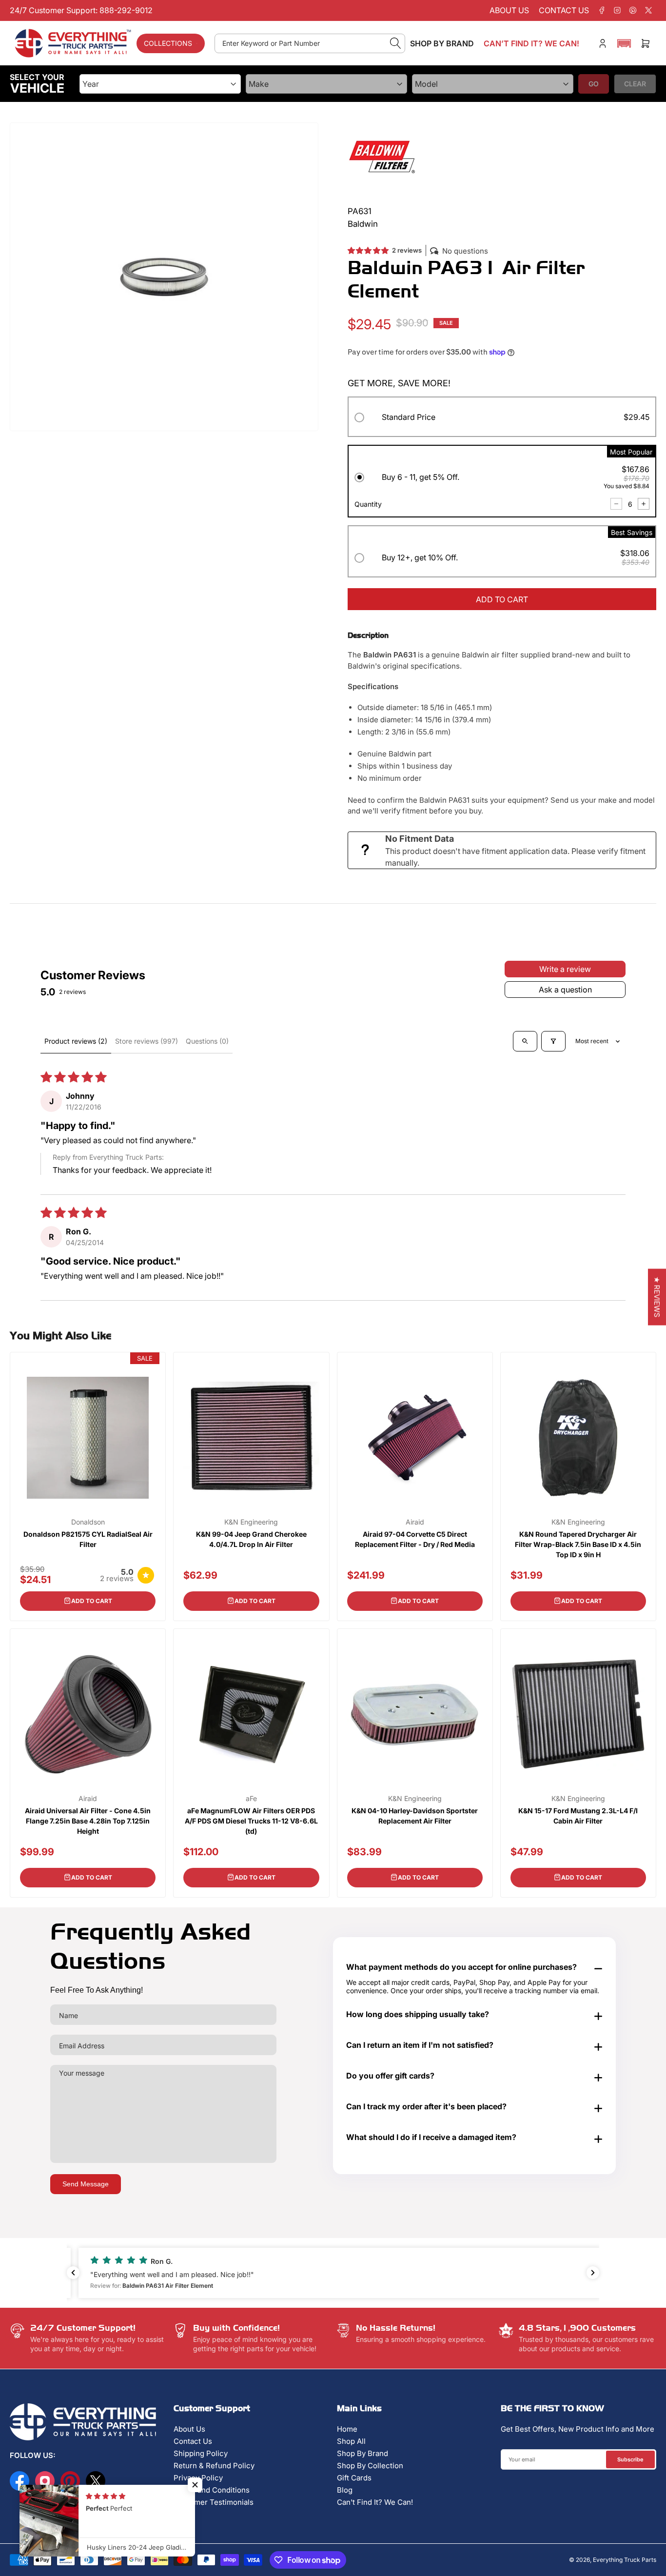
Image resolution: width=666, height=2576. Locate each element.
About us (509, 10)
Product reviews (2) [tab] (76, 1041)
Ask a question (565, 990)
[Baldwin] (382, 156)
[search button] (396, 43)
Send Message (86, 2184)
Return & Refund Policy (214, 2466)
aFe (251, 1799)
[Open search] (525, 1041)
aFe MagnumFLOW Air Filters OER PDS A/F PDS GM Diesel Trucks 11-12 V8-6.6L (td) (251, 1821)
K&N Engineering (251, 1522)
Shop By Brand (362, 2453)
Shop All (351, 2441)
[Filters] (553, 1041)
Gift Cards (354, 2478)
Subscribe (630, 2459)
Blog (345, 2490)
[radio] (502, 419)
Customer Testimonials (214, 2502)
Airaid (415, 1522)
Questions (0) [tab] (207, 1041)
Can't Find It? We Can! (375, 2502)
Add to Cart (92, 1601)
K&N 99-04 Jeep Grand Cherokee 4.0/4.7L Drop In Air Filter (251, 1539)
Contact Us (193, 2441)
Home (347, 2429)
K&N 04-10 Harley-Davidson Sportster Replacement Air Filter (415, 1816)
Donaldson (88, 1522)
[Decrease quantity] (616, 504)
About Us (189, 2429)
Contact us (564, 10)
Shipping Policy (201, 2453)
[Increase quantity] (644, 504)
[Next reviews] (593, 2273)
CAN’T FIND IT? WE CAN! (531, 43)
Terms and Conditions (212, 2490)
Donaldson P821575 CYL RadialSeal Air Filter (88, 1539)
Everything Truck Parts (625, 2560)
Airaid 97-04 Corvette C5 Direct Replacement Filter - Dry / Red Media (415, 1539)
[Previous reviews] (73, 2273)
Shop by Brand (442, 43)
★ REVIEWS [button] (657, 1297)
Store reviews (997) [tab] (147, 1041)
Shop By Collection (370, 2466)
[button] (624, 43)
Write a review (565, 969)
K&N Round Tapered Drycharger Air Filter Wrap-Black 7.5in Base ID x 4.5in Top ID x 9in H (578, 1544)
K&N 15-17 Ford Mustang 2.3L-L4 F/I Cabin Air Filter (578, 1816)
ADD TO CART (502, 599)
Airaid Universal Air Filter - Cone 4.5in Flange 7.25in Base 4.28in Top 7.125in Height (88, 1821)
